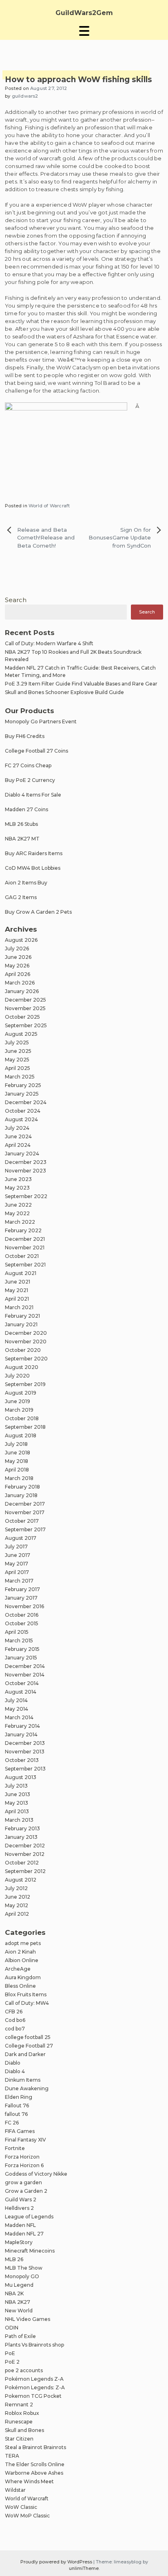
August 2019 (21, 1393)
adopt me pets (23, 1943)
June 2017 (18, 1555)
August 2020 (22, 1367)
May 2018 (17, 1461)
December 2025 (25, 1000)
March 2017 (19, 1581)
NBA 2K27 (18, 2302)
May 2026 (17, 966)
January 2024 (22, 1154)
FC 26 (12, 2123)
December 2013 (25, 1743)
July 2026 (17, 949)
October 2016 (22, 1615)
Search (16, 600)
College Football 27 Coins (36, 751)
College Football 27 (29, 2046)
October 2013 (22, 1760)
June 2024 (18, 1136)
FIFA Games (20, 2131)
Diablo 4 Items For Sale (33, 795)
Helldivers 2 (19, 2208)
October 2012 (22, 1863)
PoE (10, 2353)
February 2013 (22, 1828)
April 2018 (17, 1470)
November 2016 (24, 1606)
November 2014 (25, 1675)
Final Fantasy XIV (25, 2140)
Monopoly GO (22, 2276)
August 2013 (21, 1777)
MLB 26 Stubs (21, 824)
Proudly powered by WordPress (57, 2562)
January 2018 (21, 1495)
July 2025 (17, 1042)
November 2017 (25, 1512)
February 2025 (23, 1085)
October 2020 (23, 1350)
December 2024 (26, 1102)
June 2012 (18, 1897)
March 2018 (19, 1478)
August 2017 (21, 1538)
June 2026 (18, 957)
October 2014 (22, 1683)
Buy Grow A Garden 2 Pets (38, 912)
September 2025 (26, 1025)
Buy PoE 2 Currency (30, 780)
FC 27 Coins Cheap (28, 765)
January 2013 (21, 1837)
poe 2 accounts (24, 2370)
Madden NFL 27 (24, 2234)
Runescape (19, 2422)
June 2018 (18, 1453)
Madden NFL (20, 2225)
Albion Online (22, 1960)
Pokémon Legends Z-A (34, 2379)
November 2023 (25, 1171)
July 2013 (16, 1786)
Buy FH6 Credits (25, 736)
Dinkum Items (23, 2080)
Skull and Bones (24, 2430)
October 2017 (22, 1521)
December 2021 (25, 1239)
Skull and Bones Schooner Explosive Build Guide (64, 692)
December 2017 (25, 1504)
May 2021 (17, 1290)
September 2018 (25, 1427)
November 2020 (26, 1341)
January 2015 (21, 1658)
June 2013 (18, 1794)
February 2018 (22, 1487)
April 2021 (17, 1299)
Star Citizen (19, 2439)
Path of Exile (20, 2336)
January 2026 (22, 991)
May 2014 (17, 1709)
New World (19, 2311)
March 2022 (20, 1222)
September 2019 (25, 1384)
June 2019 (18, 1401)
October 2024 (23, 1111)
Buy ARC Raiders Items (34, 853)
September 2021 (25, 1265)
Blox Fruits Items (26, 1994)
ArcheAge (18, 1969)
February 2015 (22, 1649)
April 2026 (18, 974)
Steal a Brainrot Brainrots (35, 2447)
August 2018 (21, 1435)
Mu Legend (19, 2285)
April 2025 (18, 1068)
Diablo (13, 2063)
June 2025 (18, 1051)
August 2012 (21, 1880)
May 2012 (17, 1905)
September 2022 (26, 1196)
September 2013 (25, 1769)
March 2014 (19, 1717)
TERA (12, 2456)
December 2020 (26, 1333)
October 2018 (22, 1418)
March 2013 (19, 1820)
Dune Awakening (27, 2088)
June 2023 (18, 1179)
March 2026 (20, 983)
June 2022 (18, 1205)
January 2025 (22, 1094)
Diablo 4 (15, 2071)
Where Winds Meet (29, 2481)
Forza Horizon (22, 2157)
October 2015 (22, 1623)
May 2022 (17, 1213)
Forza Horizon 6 (24, 2165)
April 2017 (17, 1572)
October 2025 (22, 1017)
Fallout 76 (17, 2106)
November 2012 (25, 1854)
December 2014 (25, 1666)
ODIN (12, 2328)
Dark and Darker (25, 2054)
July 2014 (16, 1700)
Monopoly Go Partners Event (41, 721)
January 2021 (21, 1324)
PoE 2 (12, 2362)
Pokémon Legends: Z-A (35, 2387)
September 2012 (25, 1871)
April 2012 (17, 1914)
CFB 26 (14, 2012)
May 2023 (17, 1188)
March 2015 (19, 1641)
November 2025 (25, 1008)
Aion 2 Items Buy (26, 883)
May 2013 (17, 1803)
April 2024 (18, 1145)
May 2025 (17, 1060)
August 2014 (21, 1692)
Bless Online (20, 1986)
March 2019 (19, 1410)
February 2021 (22, 1316)
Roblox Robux (22, 2413)
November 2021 (25, 1248)
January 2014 (21, 1734)
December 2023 (26, 1162)
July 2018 (16, 1444)
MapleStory (19, 2242)
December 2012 (25, 1846)
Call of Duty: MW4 (27, 2003)
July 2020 (17, 1376)
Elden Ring (19, 2097)
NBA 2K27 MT (22, 839)
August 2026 (21, 940)
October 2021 (22, 1256)
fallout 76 (16, 2114)
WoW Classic (21, 2507)
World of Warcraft (49, 506)
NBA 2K (14, 2293)
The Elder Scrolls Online (35, 2464)
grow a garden (23, 2182)
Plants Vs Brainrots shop (34, 2345)
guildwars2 (25, 96)
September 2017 (25, 1529)
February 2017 (22, 1589)
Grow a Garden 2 (26, 2191)
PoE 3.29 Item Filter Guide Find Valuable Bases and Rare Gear (81, 684)
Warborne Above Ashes (34, 2473)
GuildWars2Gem (84, 13)
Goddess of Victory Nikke (36, 2174)
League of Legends (29, 2217)
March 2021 (19, 1307)
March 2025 (20, 1077)
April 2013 (17, 1811)
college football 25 (28, 2037)
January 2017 (21, 1598)
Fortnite (15, 2148)
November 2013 (25, 1752)
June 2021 (18, 1282)
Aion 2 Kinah (20, 1952)
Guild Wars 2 (21, 2199)
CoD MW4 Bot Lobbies (33, 868)
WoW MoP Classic (27, 2516)
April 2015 (17, 1632)
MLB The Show (24, 2268)
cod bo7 (15, 2029)
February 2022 (23, 1230)
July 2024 (17, 1128)
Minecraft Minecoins (30, 2251)
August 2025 (21, 1034)
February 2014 (22, 1726)
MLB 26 (14, 2259)
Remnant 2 (19, 2405)
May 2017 (17, 1564)
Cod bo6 (15, 2020)
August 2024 (21, 1119)
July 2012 (16, 1888)
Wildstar (15, 2490)
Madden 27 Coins (27, 809)
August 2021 (21, 1273)
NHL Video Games (28, 2319)
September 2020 (26, 1359)
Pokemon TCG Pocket (33, 2396)
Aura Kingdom (23, 1977)
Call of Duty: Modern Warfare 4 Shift (49, 643)
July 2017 (16, 1547)
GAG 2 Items (21, 897)
